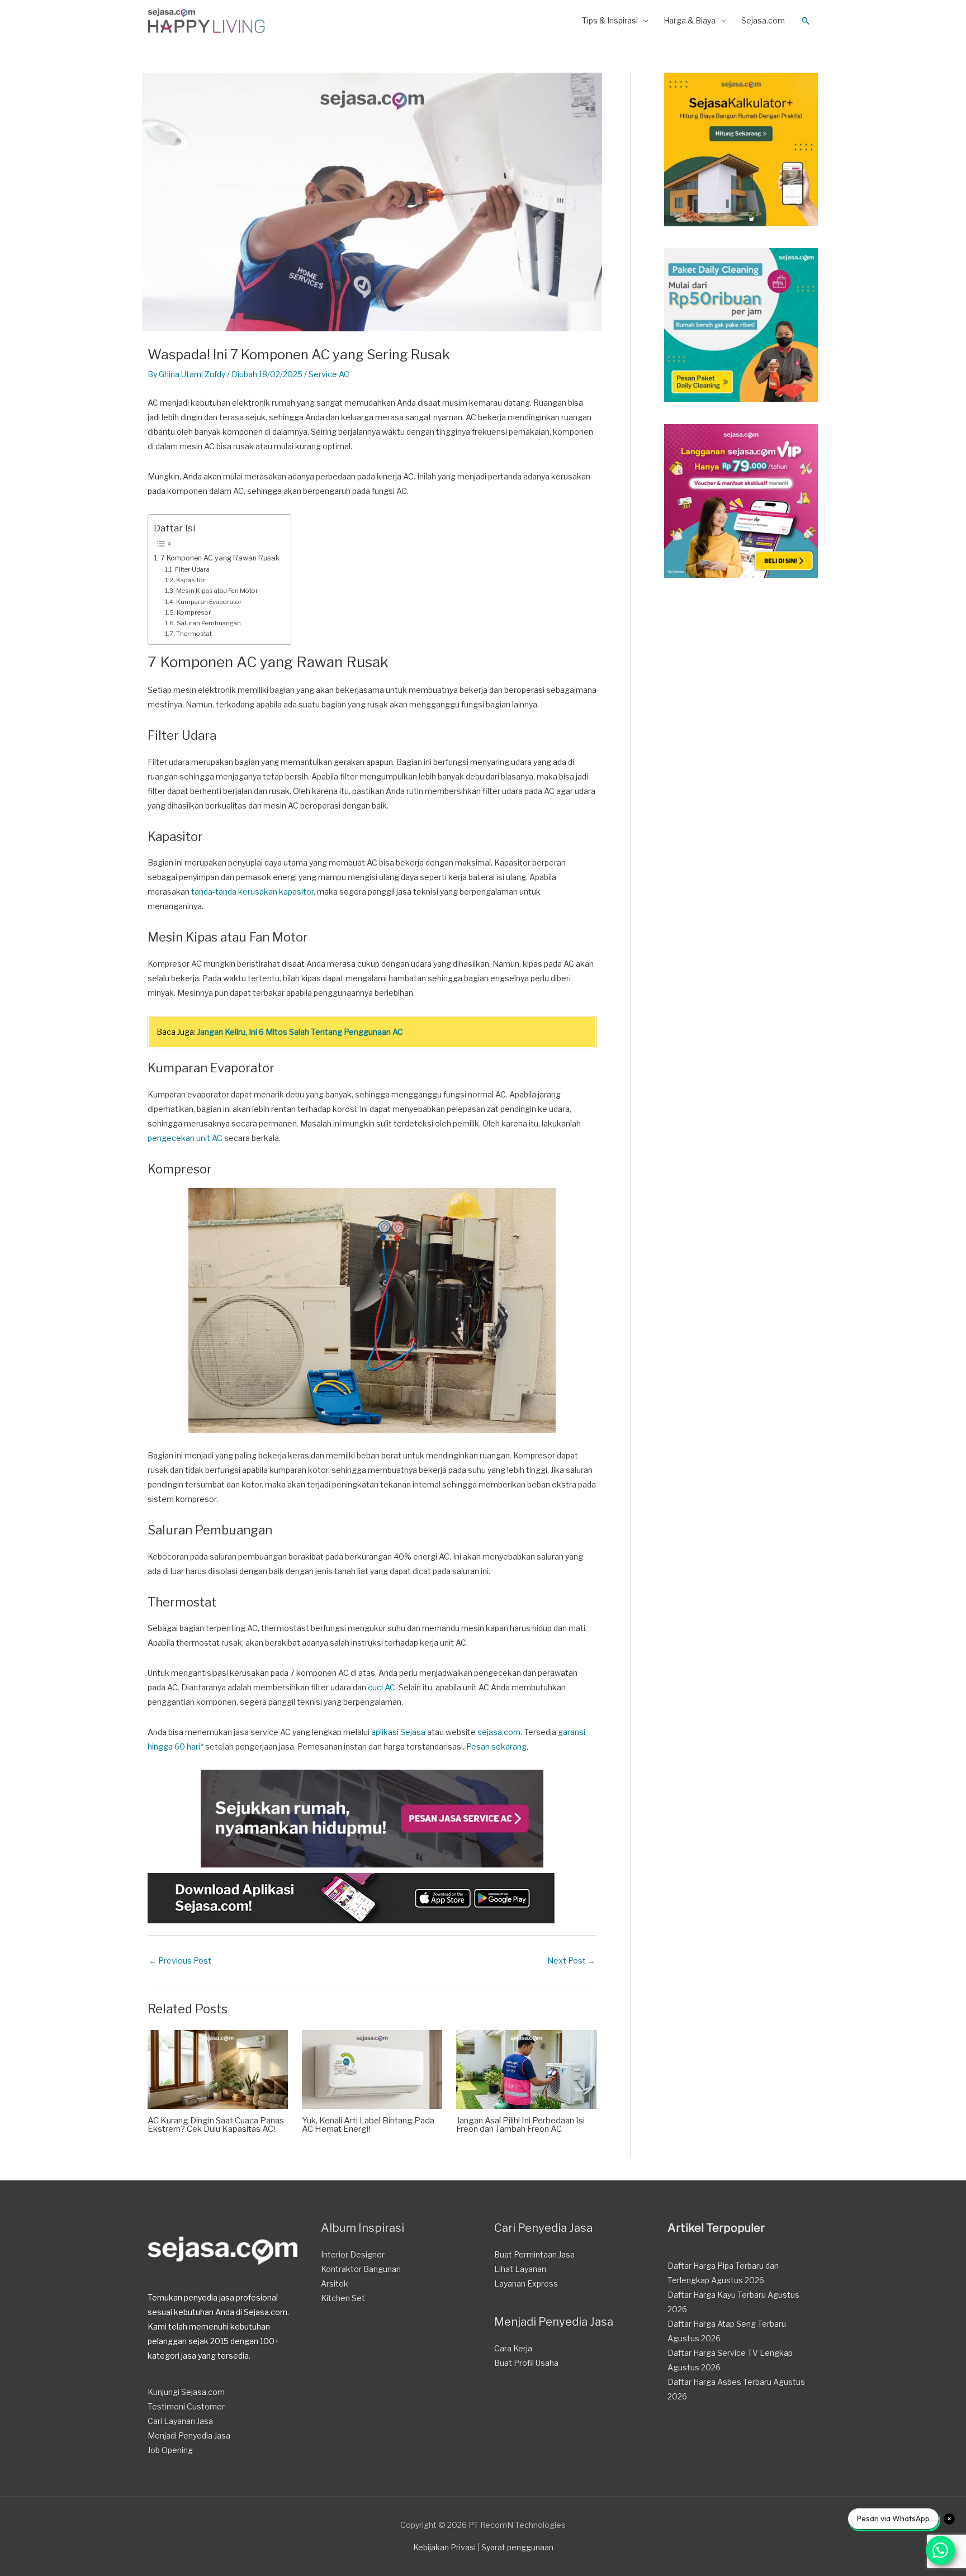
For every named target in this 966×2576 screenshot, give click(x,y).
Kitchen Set (343, 2298)
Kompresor (194, 612)
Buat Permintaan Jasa (534, 2254)
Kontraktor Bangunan (361, 2269)
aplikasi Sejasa (398, 1732)
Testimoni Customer (186, 2406)
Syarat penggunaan (517, 2547)
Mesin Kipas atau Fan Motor (217, 591)
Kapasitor (191, 580)
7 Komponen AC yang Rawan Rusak (220, 558)
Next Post (571, 1960)
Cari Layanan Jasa (180, 2421)
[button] (806, 21)
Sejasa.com (763, 20)
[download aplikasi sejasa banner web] (351, 1897)
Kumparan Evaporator (209, 602)
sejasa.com (499, 1732)
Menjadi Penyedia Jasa (189, 2435)
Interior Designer (353, 2254)
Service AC (329, 374)
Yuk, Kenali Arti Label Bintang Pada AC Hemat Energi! (368, 2125)
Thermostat (194, 634)
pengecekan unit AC (185, 1138)
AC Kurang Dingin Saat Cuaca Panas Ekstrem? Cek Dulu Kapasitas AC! (216, 2125)
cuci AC (382, 1687)
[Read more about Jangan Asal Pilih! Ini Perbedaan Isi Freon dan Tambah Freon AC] (526, 2068)
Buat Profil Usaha (526, 2363)
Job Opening (170, 2450)
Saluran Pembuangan (209, 623)
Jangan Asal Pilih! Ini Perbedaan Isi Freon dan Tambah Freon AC (520, 2125)
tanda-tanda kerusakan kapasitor (252, 892)
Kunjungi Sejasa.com (186, 2392)
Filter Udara (192, 569)
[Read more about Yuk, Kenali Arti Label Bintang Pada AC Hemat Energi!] (372, 2068)
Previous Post (180, 1960)
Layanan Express (526, 2283)
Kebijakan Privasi (444, 2547)
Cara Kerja (513, 2348)
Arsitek (335, 2283)
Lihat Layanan (520, 2269)
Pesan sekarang (496, 1746)
